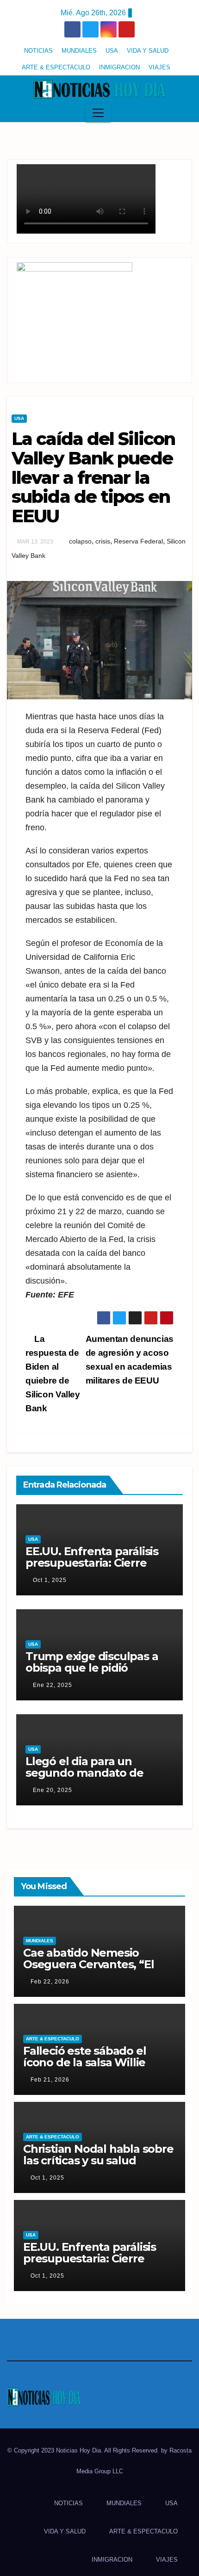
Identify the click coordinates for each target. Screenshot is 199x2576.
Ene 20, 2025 (53, 1790)
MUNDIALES (79, 51)
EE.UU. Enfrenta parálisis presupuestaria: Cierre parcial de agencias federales (92, 1569)
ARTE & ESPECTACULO (56, 67)
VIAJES (159, 67)
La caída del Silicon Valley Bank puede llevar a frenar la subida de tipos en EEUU (93, 477)
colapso (80, 541)
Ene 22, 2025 (53, 1685)
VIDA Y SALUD (148, 51)
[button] (182, 113)
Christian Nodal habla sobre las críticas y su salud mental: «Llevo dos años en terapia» (98, 2166)
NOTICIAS (38, 51)
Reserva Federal (138, 541)
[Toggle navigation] (98, 113)
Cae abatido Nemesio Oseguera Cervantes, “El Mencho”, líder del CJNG (89, 1964)
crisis (103, 541)
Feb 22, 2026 (50, 1982)
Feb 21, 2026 (50, 2080)
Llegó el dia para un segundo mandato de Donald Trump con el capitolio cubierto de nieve (98, 1779)
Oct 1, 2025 (50, 1580)
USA (112, 51)
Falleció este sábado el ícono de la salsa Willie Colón (84, 2062)
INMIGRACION (119, 67)
